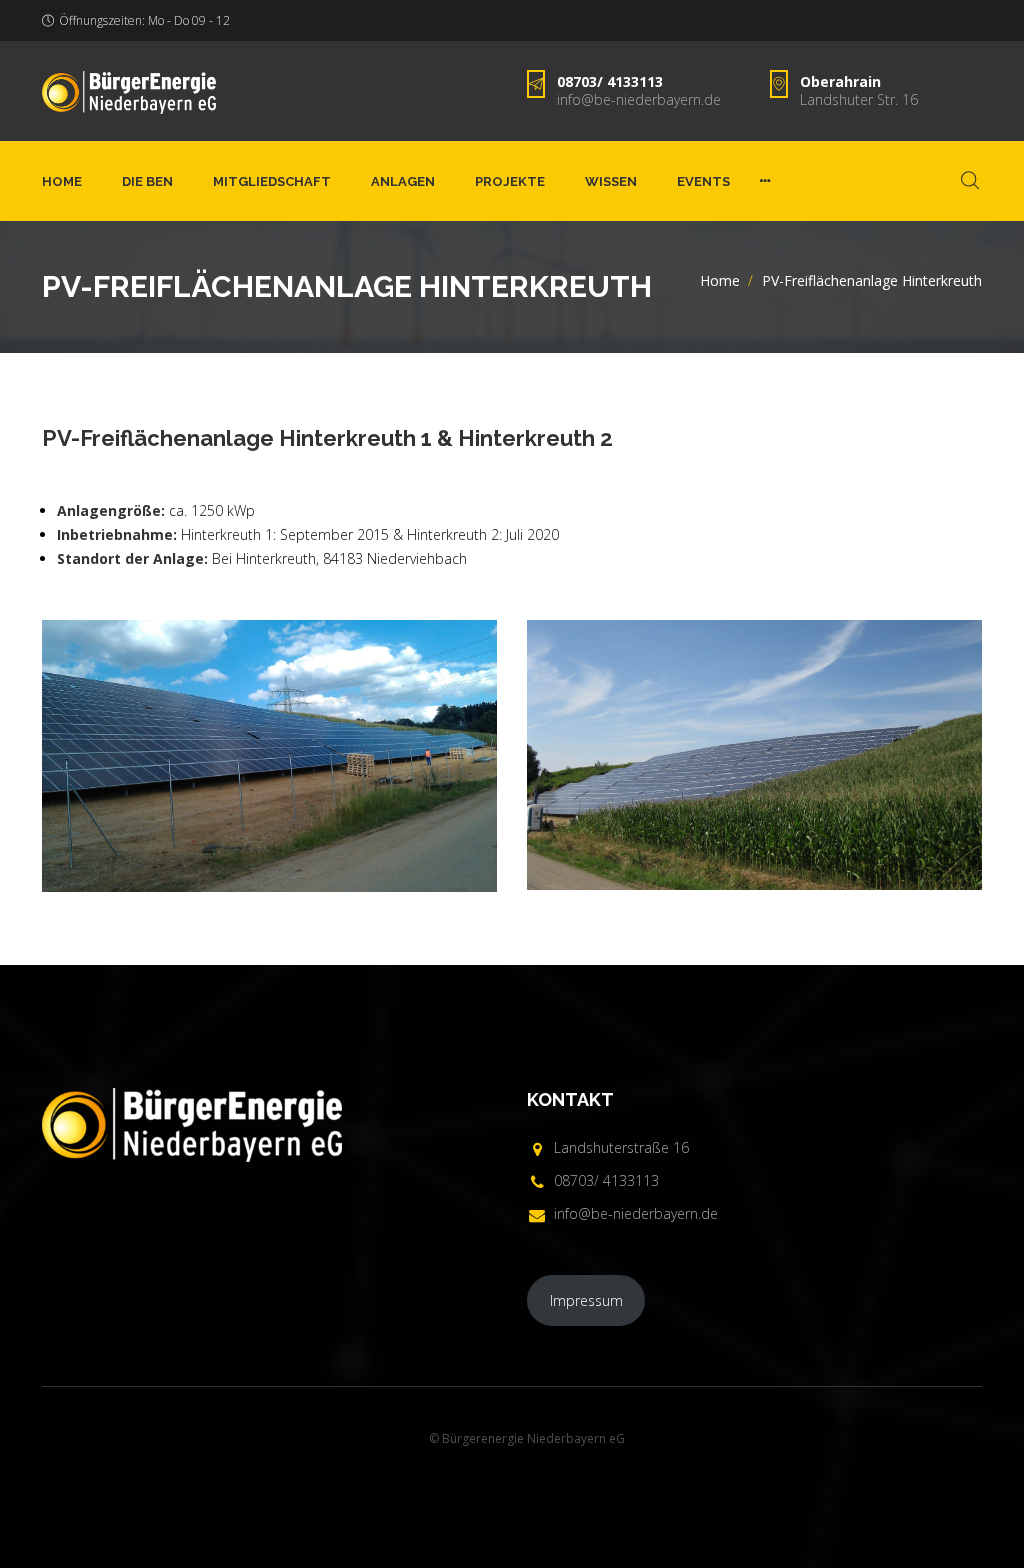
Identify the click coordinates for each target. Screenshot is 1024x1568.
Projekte (510, 181)
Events (703, 181)
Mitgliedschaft (272, 181)
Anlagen (403, 181)
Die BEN (147, 181)
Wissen (611, 181)
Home (62, 181)
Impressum (586, 1300)
